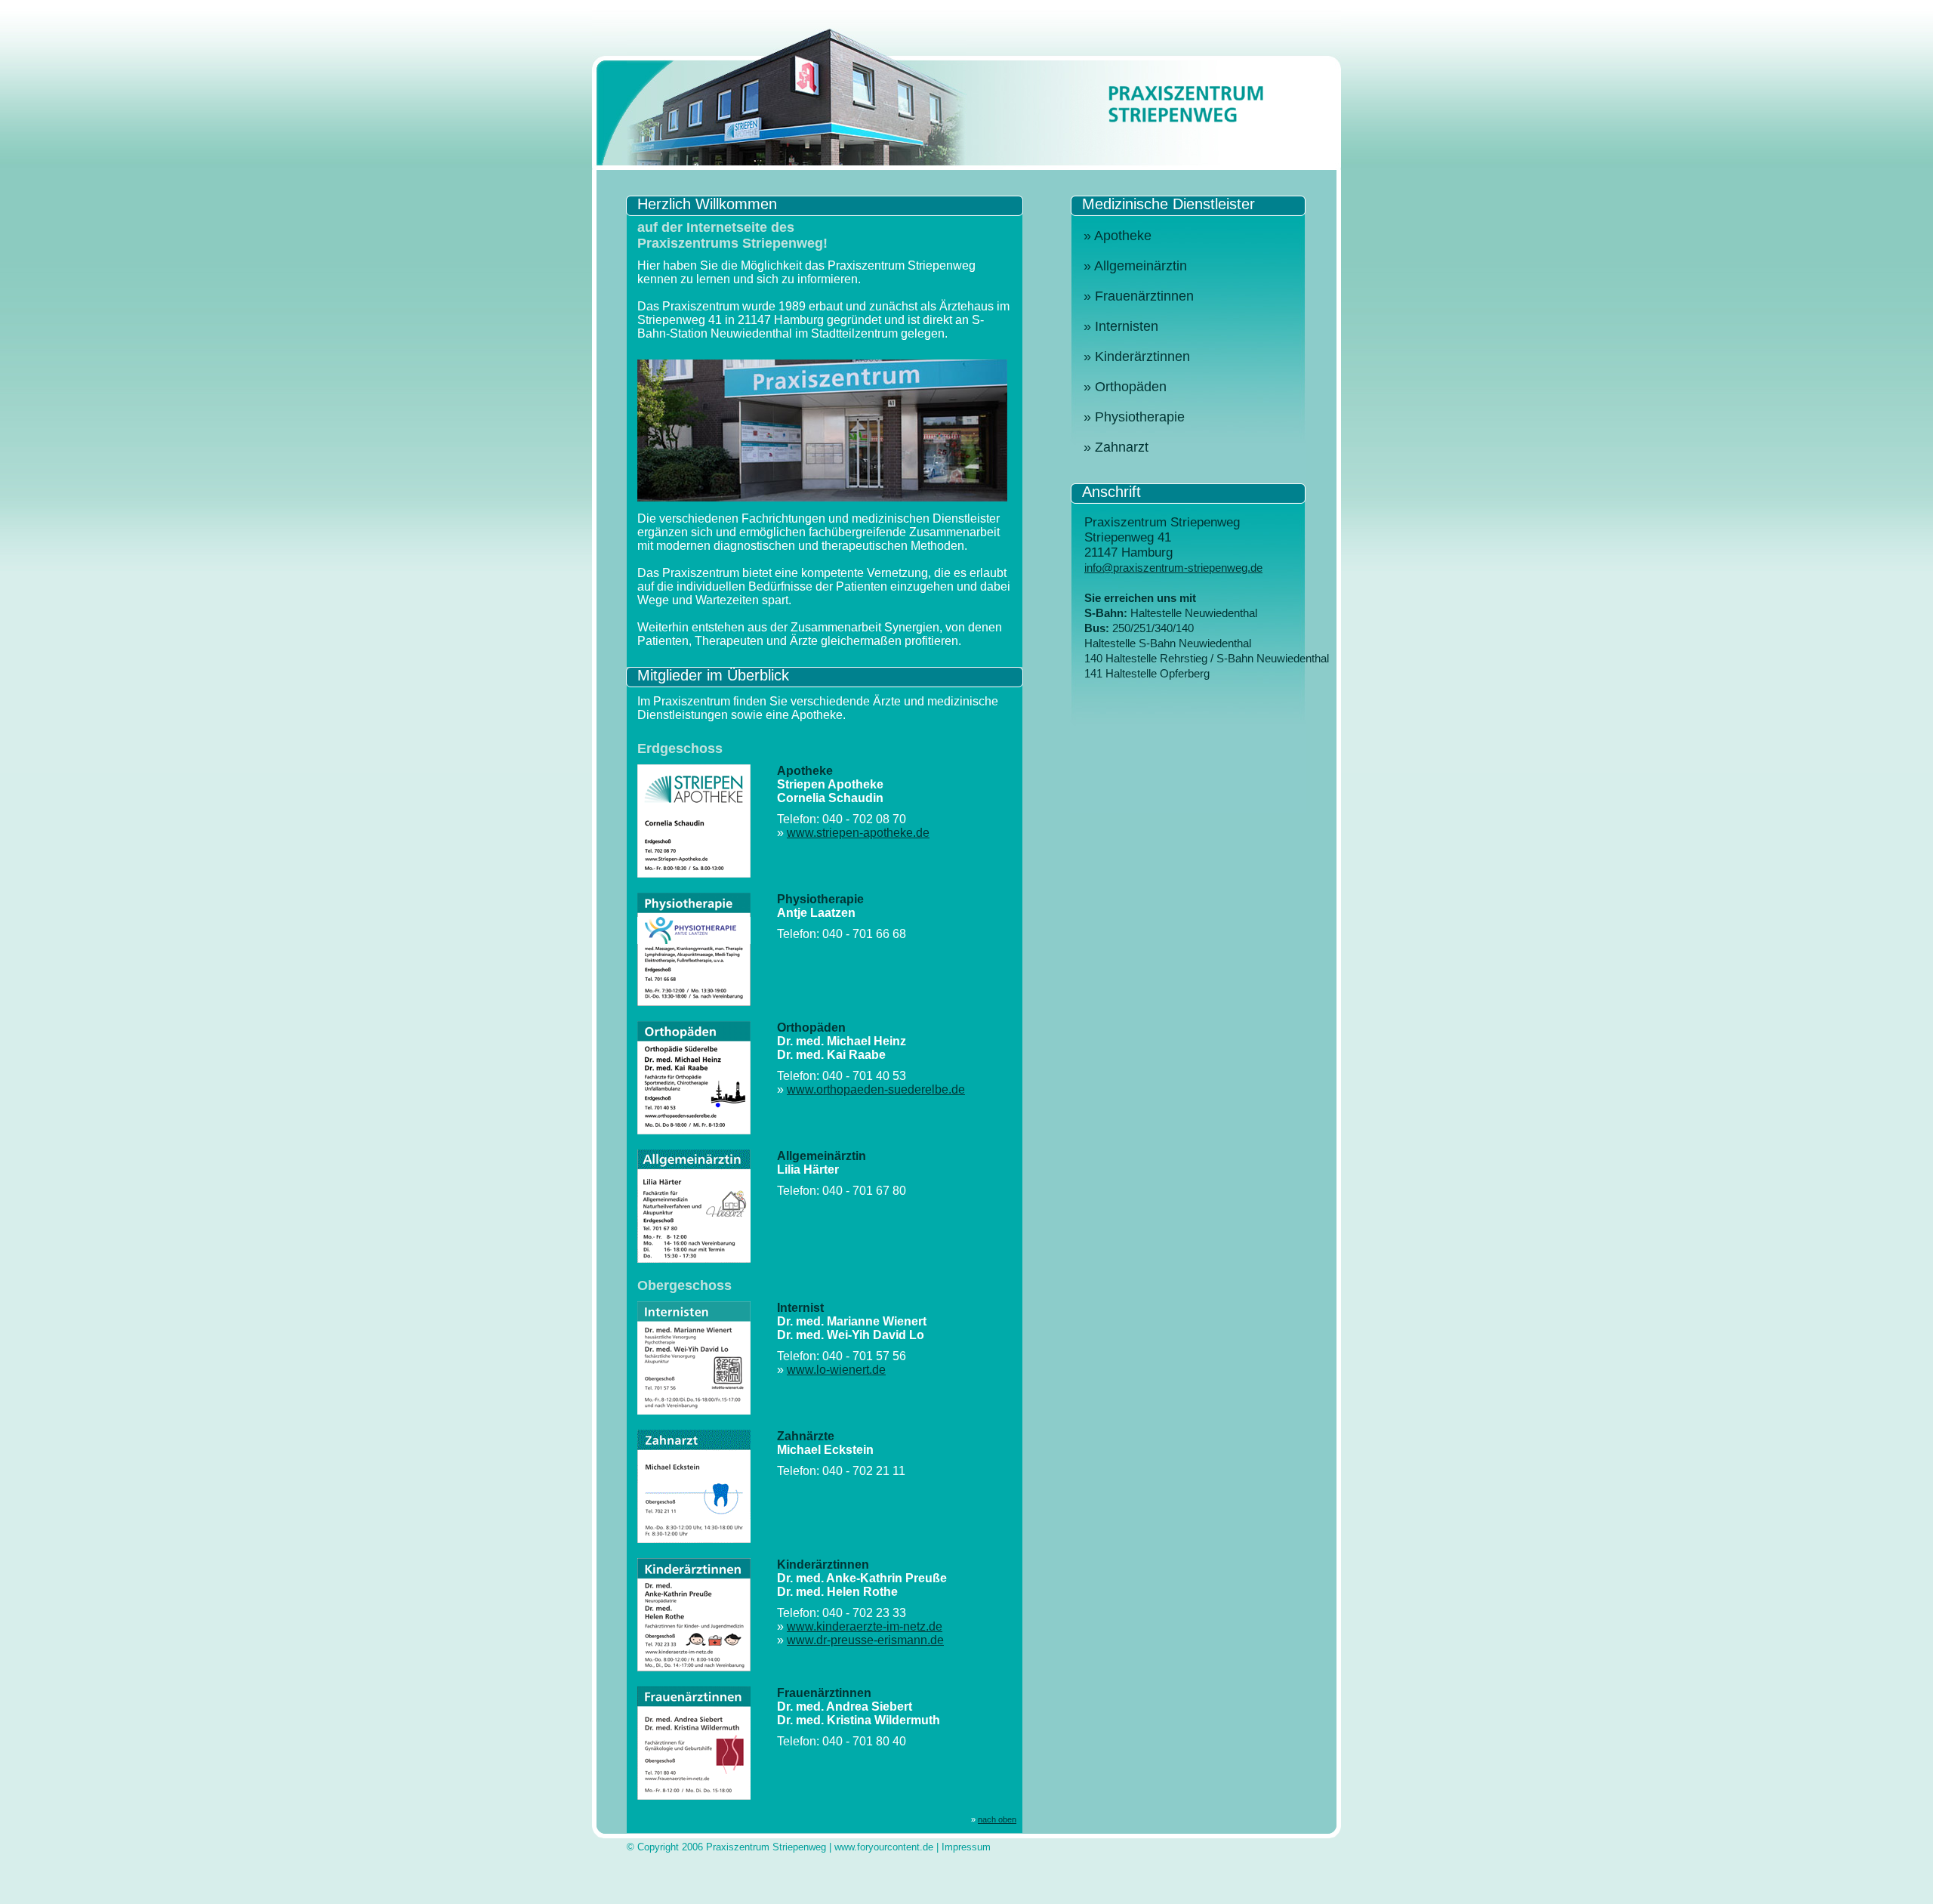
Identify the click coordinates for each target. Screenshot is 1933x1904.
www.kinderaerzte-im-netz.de (865, 1626)
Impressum (966, 1847)
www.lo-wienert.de (836, 1370)
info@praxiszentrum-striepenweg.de (1173, 568)
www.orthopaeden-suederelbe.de (876, 1089)
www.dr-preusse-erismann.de (865, 1640)
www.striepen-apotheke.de (858, 833)
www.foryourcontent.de (884, 1847)
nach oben (997, 1819)
